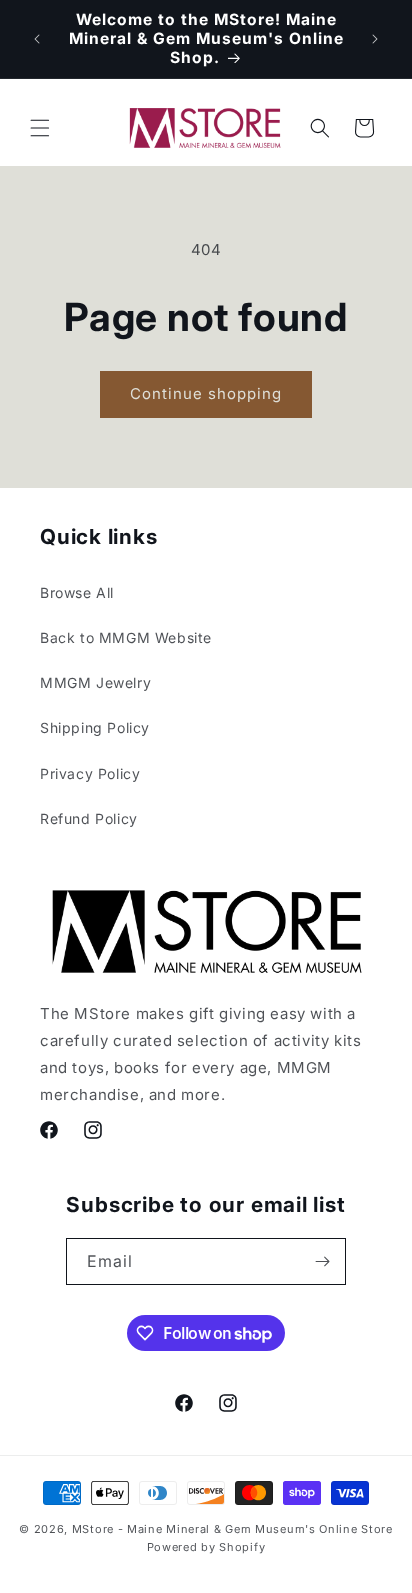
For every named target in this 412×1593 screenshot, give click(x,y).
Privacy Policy (90, 773)
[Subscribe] (323, 1261)
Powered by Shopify (206, 1547)
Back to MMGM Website (126, 637)
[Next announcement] (375, 39)
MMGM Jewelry (95, 682)
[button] (40, 128)
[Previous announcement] (37, 39)
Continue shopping (206, 393)
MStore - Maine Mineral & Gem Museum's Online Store (232, 1529)
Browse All (77, 592)
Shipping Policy (95, 727)
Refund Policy (89, 818)
